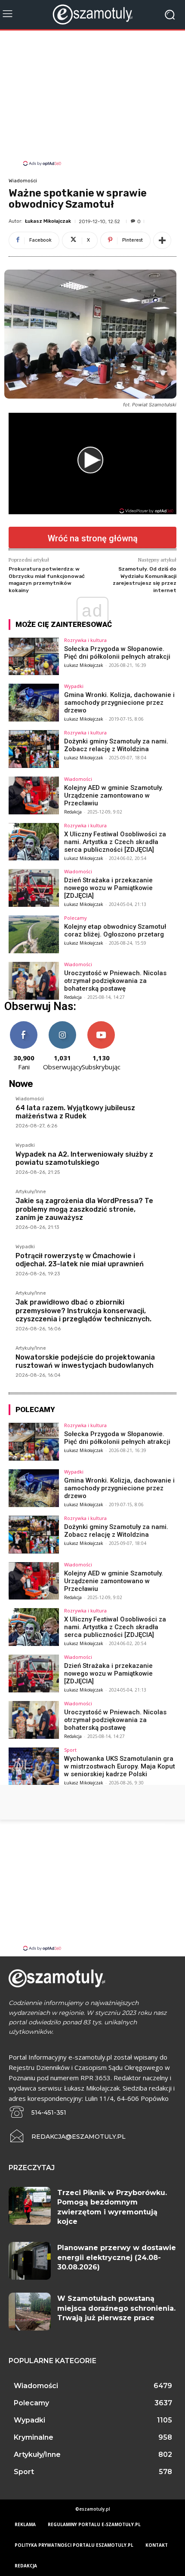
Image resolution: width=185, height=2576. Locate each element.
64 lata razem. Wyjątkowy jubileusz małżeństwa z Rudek (75, 1112)
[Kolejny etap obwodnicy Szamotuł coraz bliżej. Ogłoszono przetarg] (34, 934)
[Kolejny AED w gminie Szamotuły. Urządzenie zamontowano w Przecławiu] (34, 795)
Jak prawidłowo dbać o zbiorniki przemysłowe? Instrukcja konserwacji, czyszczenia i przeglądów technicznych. (83, 1310)
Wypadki (74, 686)
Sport (70, 1750)
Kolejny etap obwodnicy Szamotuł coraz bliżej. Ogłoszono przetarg (115, 930)
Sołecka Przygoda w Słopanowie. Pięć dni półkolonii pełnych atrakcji (117, 653)
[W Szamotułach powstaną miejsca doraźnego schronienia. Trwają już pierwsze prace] (30, 2312)
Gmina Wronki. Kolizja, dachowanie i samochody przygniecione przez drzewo (119, 703)
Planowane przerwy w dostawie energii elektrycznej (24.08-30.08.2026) (117, 2257)
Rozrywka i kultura (85, 640)
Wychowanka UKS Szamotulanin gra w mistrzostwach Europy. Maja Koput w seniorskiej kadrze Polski (120, 1766)
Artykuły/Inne (31, 1192)
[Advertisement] (92, 99)
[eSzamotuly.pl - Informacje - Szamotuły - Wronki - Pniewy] (92, 14)
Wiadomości (23, 181)
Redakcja (73, 812)
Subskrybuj (101, 1024)
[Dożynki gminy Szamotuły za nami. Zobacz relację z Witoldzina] (34, 749)
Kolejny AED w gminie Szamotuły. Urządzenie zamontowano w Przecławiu (114, 795)
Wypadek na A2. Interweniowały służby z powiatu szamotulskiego (84, 1158)
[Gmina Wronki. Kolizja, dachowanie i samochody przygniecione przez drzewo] (34, 703)
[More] (162, 240)
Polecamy (76, 918)
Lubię (24, 1024)
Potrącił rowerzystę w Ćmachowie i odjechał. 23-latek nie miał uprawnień (80, 1260)
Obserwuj (63, 1024)
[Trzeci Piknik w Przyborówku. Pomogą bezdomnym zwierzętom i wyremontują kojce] (30, 2206)
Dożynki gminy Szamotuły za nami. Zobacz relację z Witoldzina (116, 745)
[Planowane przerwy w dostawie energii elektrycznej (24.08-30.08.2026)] (30, 2261)
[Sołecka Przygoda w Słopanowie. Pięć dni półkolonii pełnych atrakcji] (34, 657)
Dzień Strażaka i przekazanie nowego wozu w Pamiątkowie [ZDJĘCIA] (108, 888)
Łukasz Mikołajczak (48, 221)
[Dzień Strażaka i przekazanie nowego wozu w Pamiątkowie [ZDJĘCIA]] (34, 888)
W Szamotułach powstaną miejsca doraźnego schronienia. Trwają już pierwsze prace (116, 2308)
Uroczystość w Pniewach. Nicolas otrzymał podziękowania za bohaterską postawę (115, 981)
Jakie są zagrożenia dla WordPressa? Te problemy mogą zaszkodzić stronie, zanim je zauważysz (84, 1209)
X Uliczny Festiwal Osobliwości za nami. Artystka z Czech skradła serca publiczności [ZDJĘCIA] (115, 842)
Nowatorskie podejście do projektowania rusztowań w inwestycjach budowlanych (85, 1361)
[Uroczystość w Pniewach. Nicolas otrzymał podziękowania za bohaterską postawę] (34, 981)
